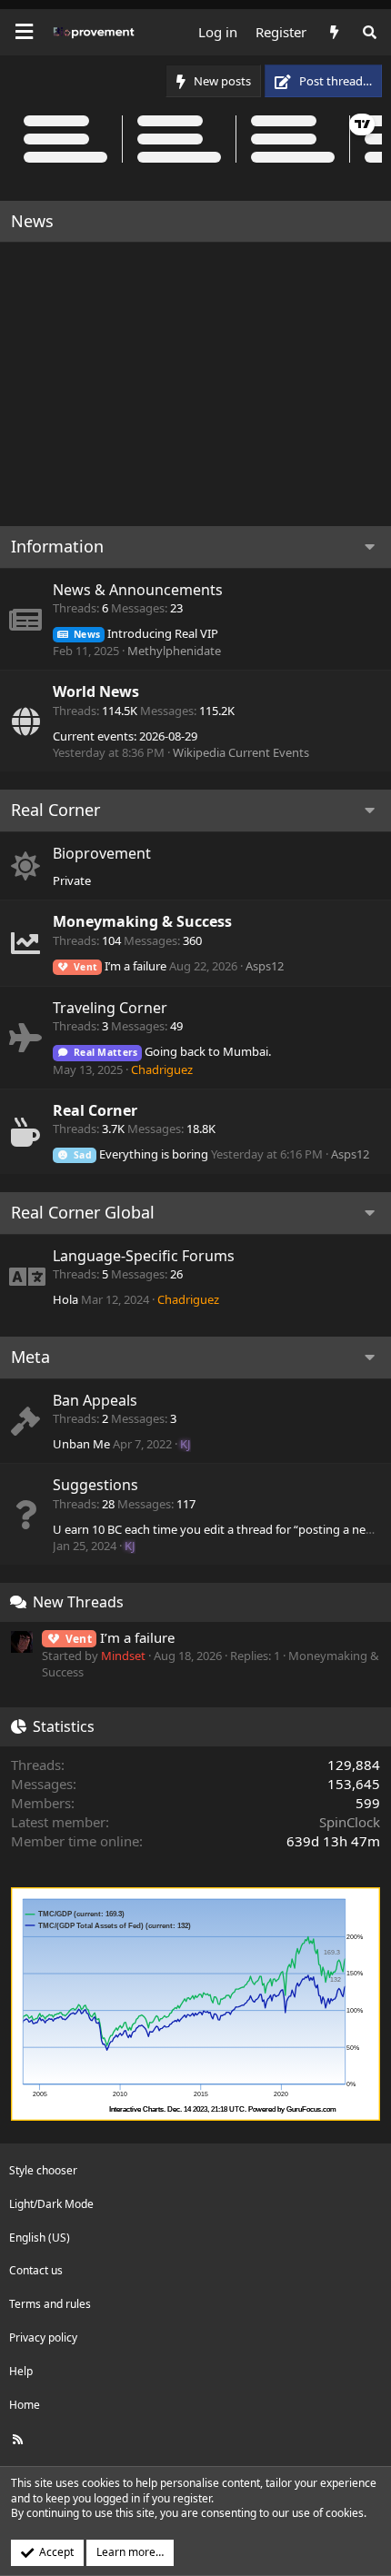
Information (57, 546)
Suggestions (95, 1485)
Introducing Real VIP (146, 633)
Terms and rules (50, 2304)
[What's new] (333, 32)
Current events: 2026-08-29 (125, 736)
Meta (30, 1357)
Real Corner (55, 810)
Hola (65, 1299)
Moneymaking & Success (142, 921)
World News (96, 691)
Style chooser (43, 2170)
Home (25, 2405)
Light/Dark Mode (51, 2204)
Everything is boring (141, 1154)
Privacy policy (43, 2337)
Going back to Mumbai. (172, 1051)
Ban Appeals (95, 1400)
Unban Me (81, 1444)
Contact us (36, 2270)
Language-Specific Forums (144, 1256)
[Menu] (24, 32)
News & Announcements (138, 590)
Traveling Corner (110, 1008)
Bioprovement (102, 853)
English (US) (40, 2238)
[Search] (370, 32)
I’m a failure (120, 966)
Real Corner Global (83, 1212)
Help (21, 2371)
